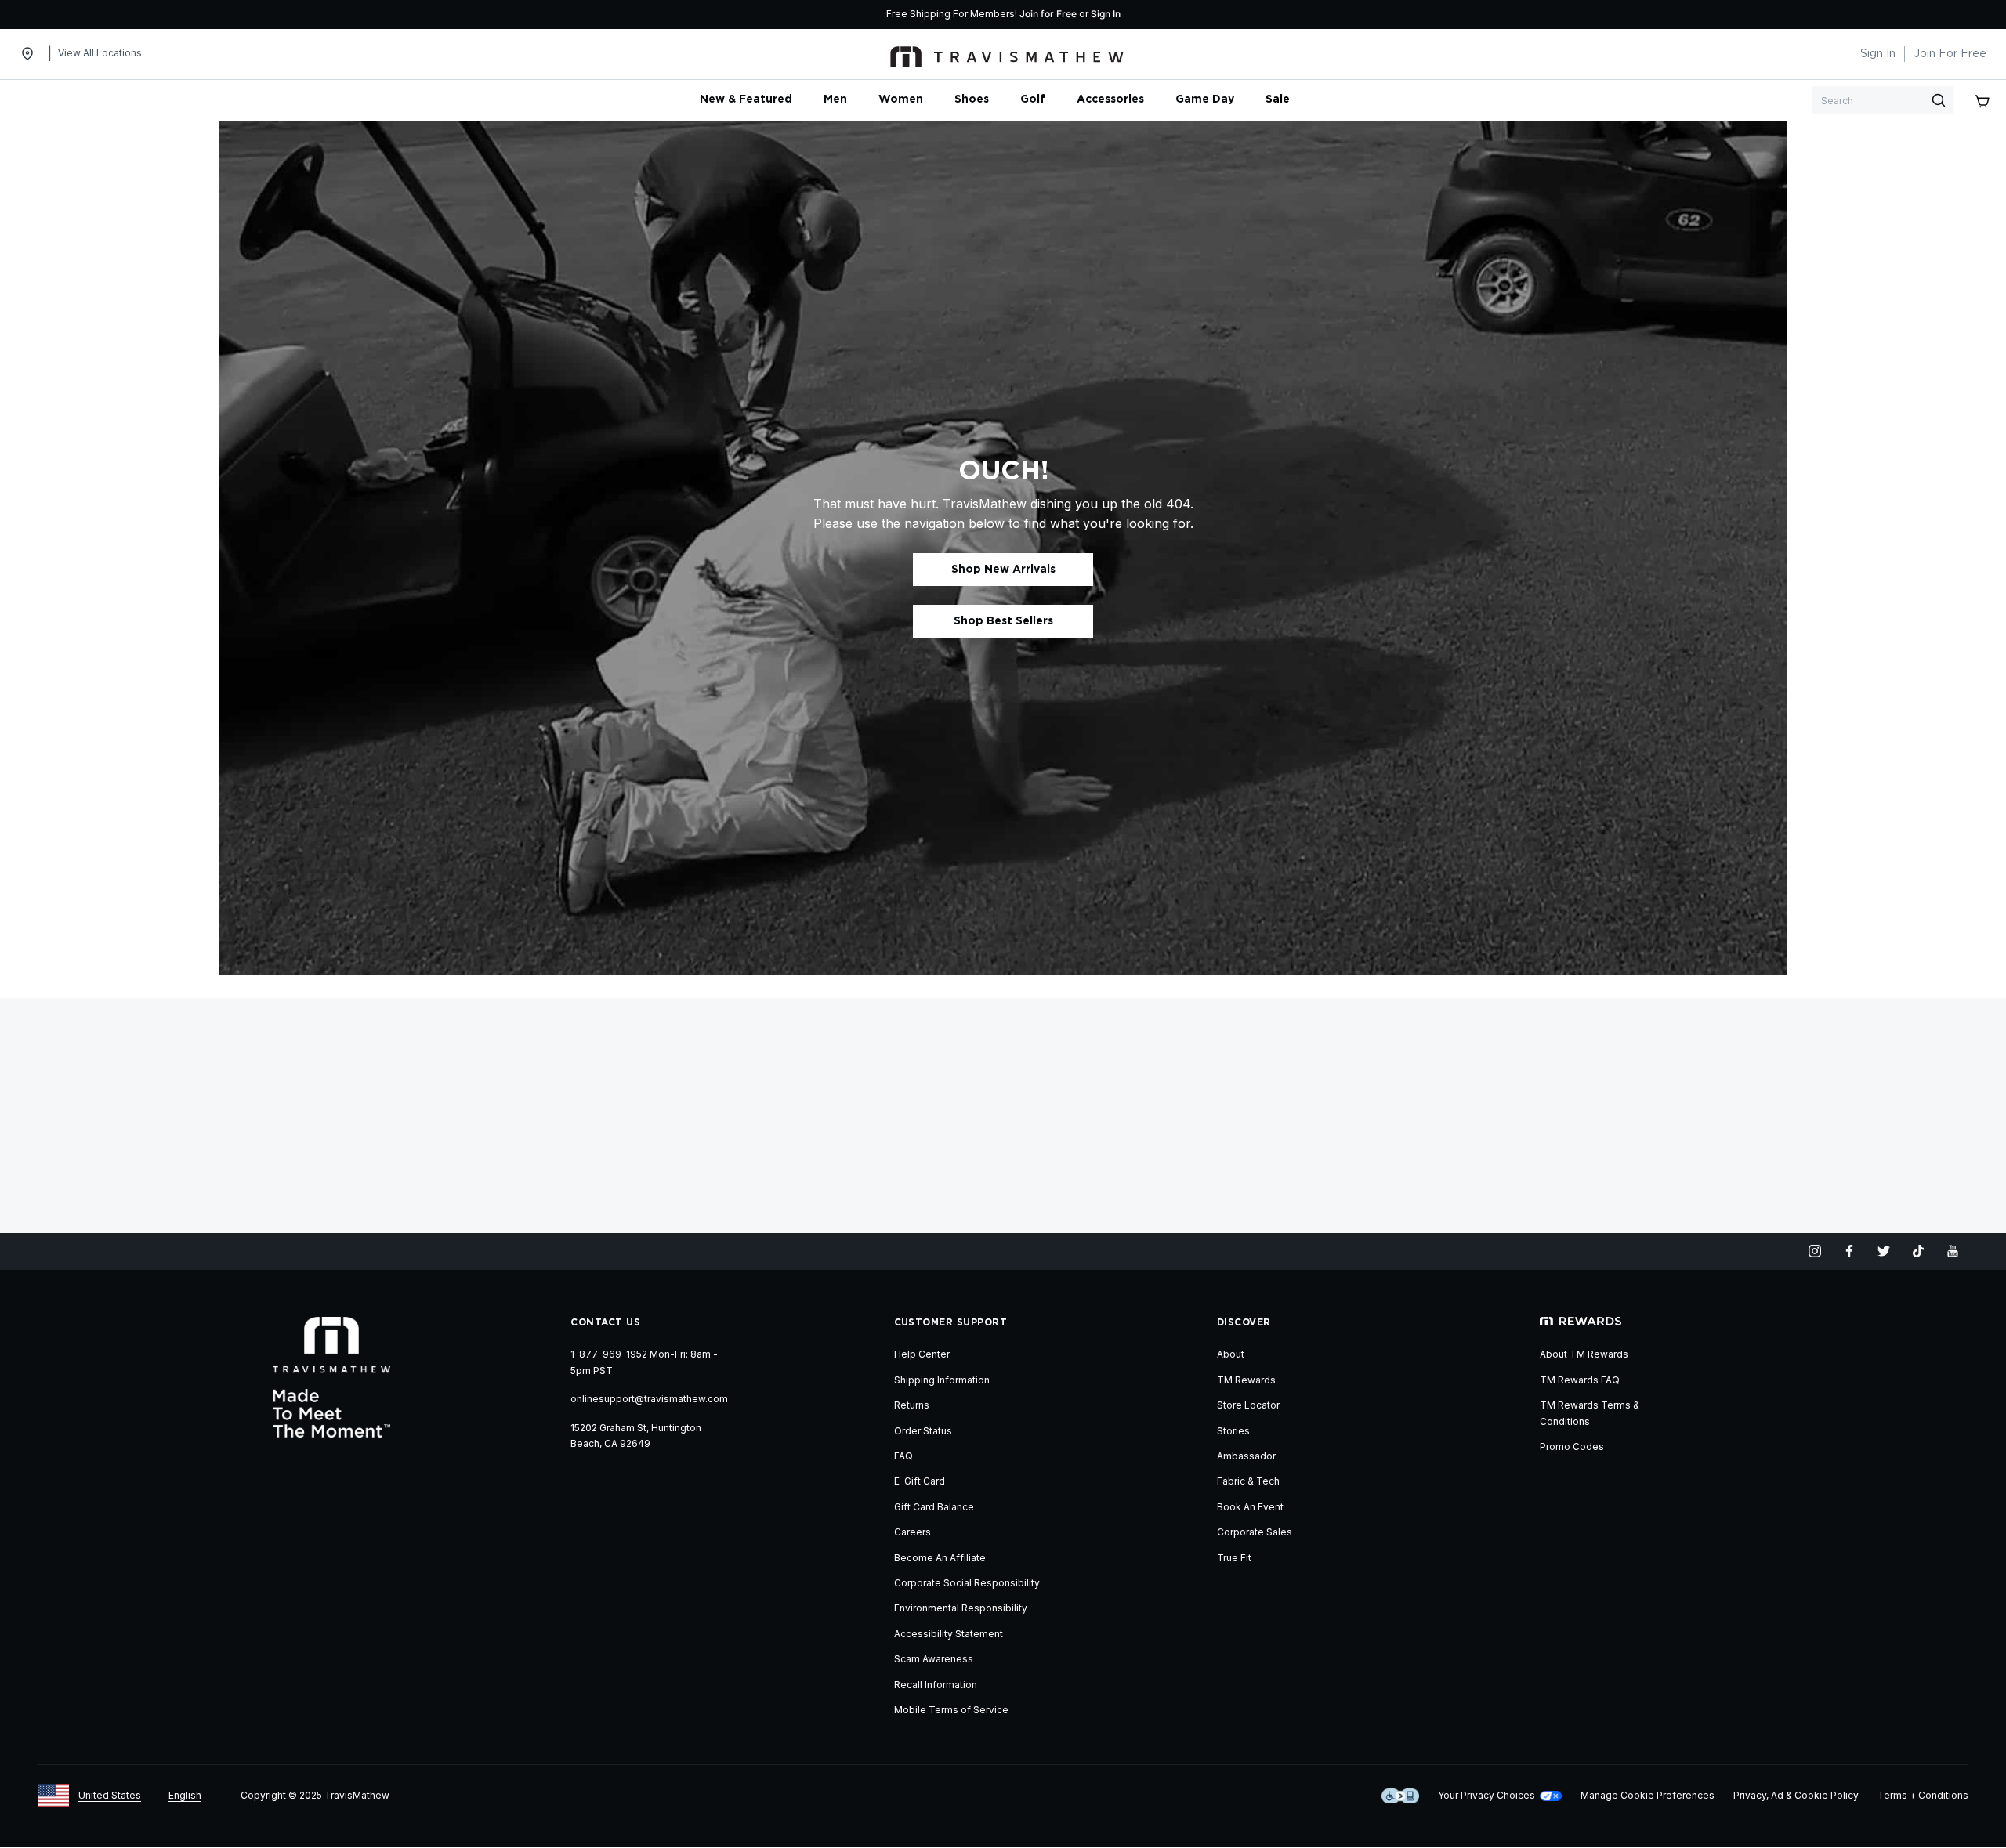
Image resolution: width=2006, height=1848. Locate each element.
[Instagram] (1815, 1251)
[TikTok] (1918, 1251)
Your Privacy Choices (1486, 1795)
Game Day (1205, 99)
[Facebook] (1849, 1251)
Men (835, 99)
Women (901, 99)
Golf (1033, 99)
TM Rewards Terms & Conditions (1590, 1413)
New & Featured (746, 99)
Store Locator (1248, 1405)
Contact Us (605, 1322)
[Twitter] (1884, 1251)
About (1231, 1354)
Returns (912, 1405)
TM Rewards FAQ (1580, 1380)
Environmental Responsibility (961, 1608)
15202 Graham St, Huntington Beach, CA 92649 (636, 1436)
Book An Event (1250, 1507)
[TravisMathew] (1007, 54)
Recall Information (936, 1685)
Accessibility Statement (949, 1634)
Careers (912, 1532)
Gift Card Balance (934, 1507)
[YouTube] (1953, 1251)
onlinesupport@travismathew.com (649, 1399)
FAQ (903, 1456)
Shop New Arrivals (1003, 570)
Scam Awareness (934, 1659)
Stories (1233, 1431)
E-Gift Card (920, 1481)
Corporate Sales (1255, 1532)
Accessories (1110, 99)
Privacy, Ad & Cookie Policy (1796, 1795)
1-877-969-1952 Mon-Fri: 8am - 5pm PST (644, 1362)
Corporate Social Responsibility (967, 1583)
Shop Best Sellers (1003, 621)
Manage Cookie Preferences (1648, 1795)
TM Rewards (1246, 1380)
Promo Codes (1572, 1447)
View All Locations (100, 53)
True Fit (1234, 1558)
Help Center (922, 1354)
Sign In (1106, 14)
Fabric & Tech (1248, 1481)
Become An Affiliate (940, 1558)
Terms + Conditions (1923, 1795)
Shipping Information (942, 1380)
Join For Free (1950, 54)
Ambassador (1246, 1456)
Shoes (972, 99)
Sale (1278, 99)
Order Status (923, 1431)
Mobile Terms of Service (951, 1710)
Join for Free (1048, 14)
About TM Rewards (1584, 1354)
